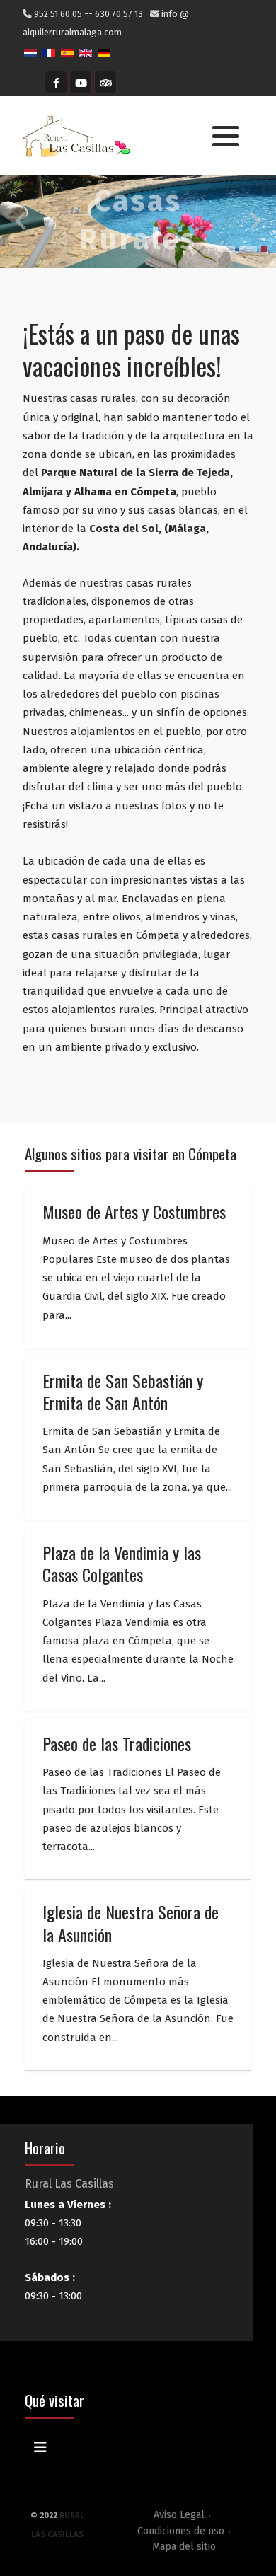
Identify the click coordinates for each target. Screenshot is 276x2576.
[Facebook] (56, 82)
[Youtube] (81, 82)
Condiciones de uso (181, 2531)
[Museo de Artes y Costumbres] (138, 1267)
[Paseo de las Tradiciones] (138, 1799)
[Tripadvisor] (105, 82)
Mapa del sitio (184, 2547)
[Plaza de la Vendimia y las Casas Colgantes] (138, 1619)
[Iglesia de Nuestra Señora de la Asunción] (138, 1979)
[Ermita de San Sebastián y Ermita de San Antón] (138, 1438)
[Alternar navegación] (40, 2447)
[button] (226, 137)
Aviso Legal (179, 2515)
